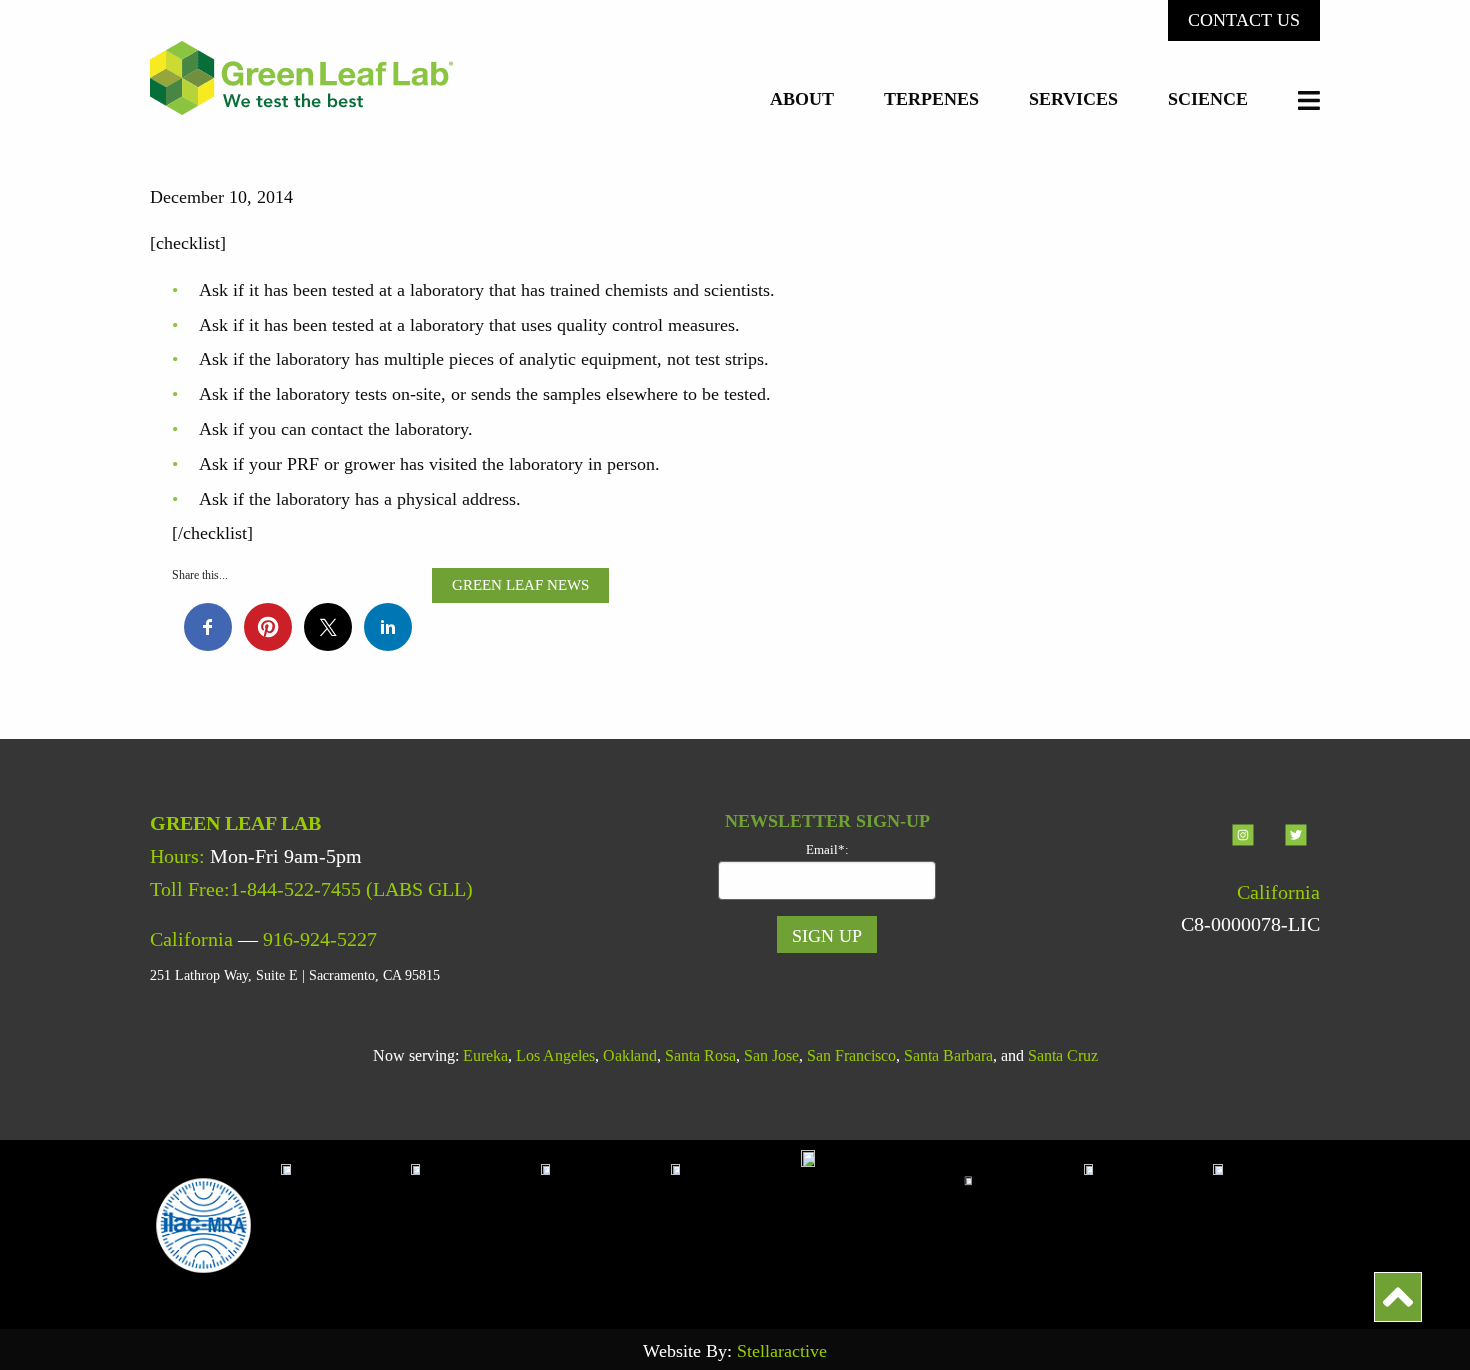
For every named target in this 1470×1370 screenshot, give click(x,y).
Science (1208, 99)
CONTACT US (1244, 20)
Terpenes (931, 99)
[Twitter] (1296, 852)
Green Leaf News (520, 585)
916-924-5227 (320, 939)
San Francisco (851, 1055)
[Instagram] (1245, 852)
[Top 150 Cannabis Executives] (1019, 1224)
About (802, 99)
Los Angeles (555, 1055)
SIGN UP (827, 936)
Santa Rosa (700, 1055)
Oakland (630, 1055)
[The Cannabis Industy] (606, 1224)
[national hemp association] (476, 1224)
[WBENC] (1149, 1224)
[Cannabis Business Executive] (736, 1224)
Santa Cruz (1063, 1055)
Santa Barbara (948, 1055)
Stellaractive (782, 1351)
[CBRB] (1265, 1224)
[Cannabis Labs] (877, 1224)
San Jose (771, 1055)
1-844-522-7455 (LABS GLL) (351, 889)
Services (1073, 99)
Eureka (485, 1055)
